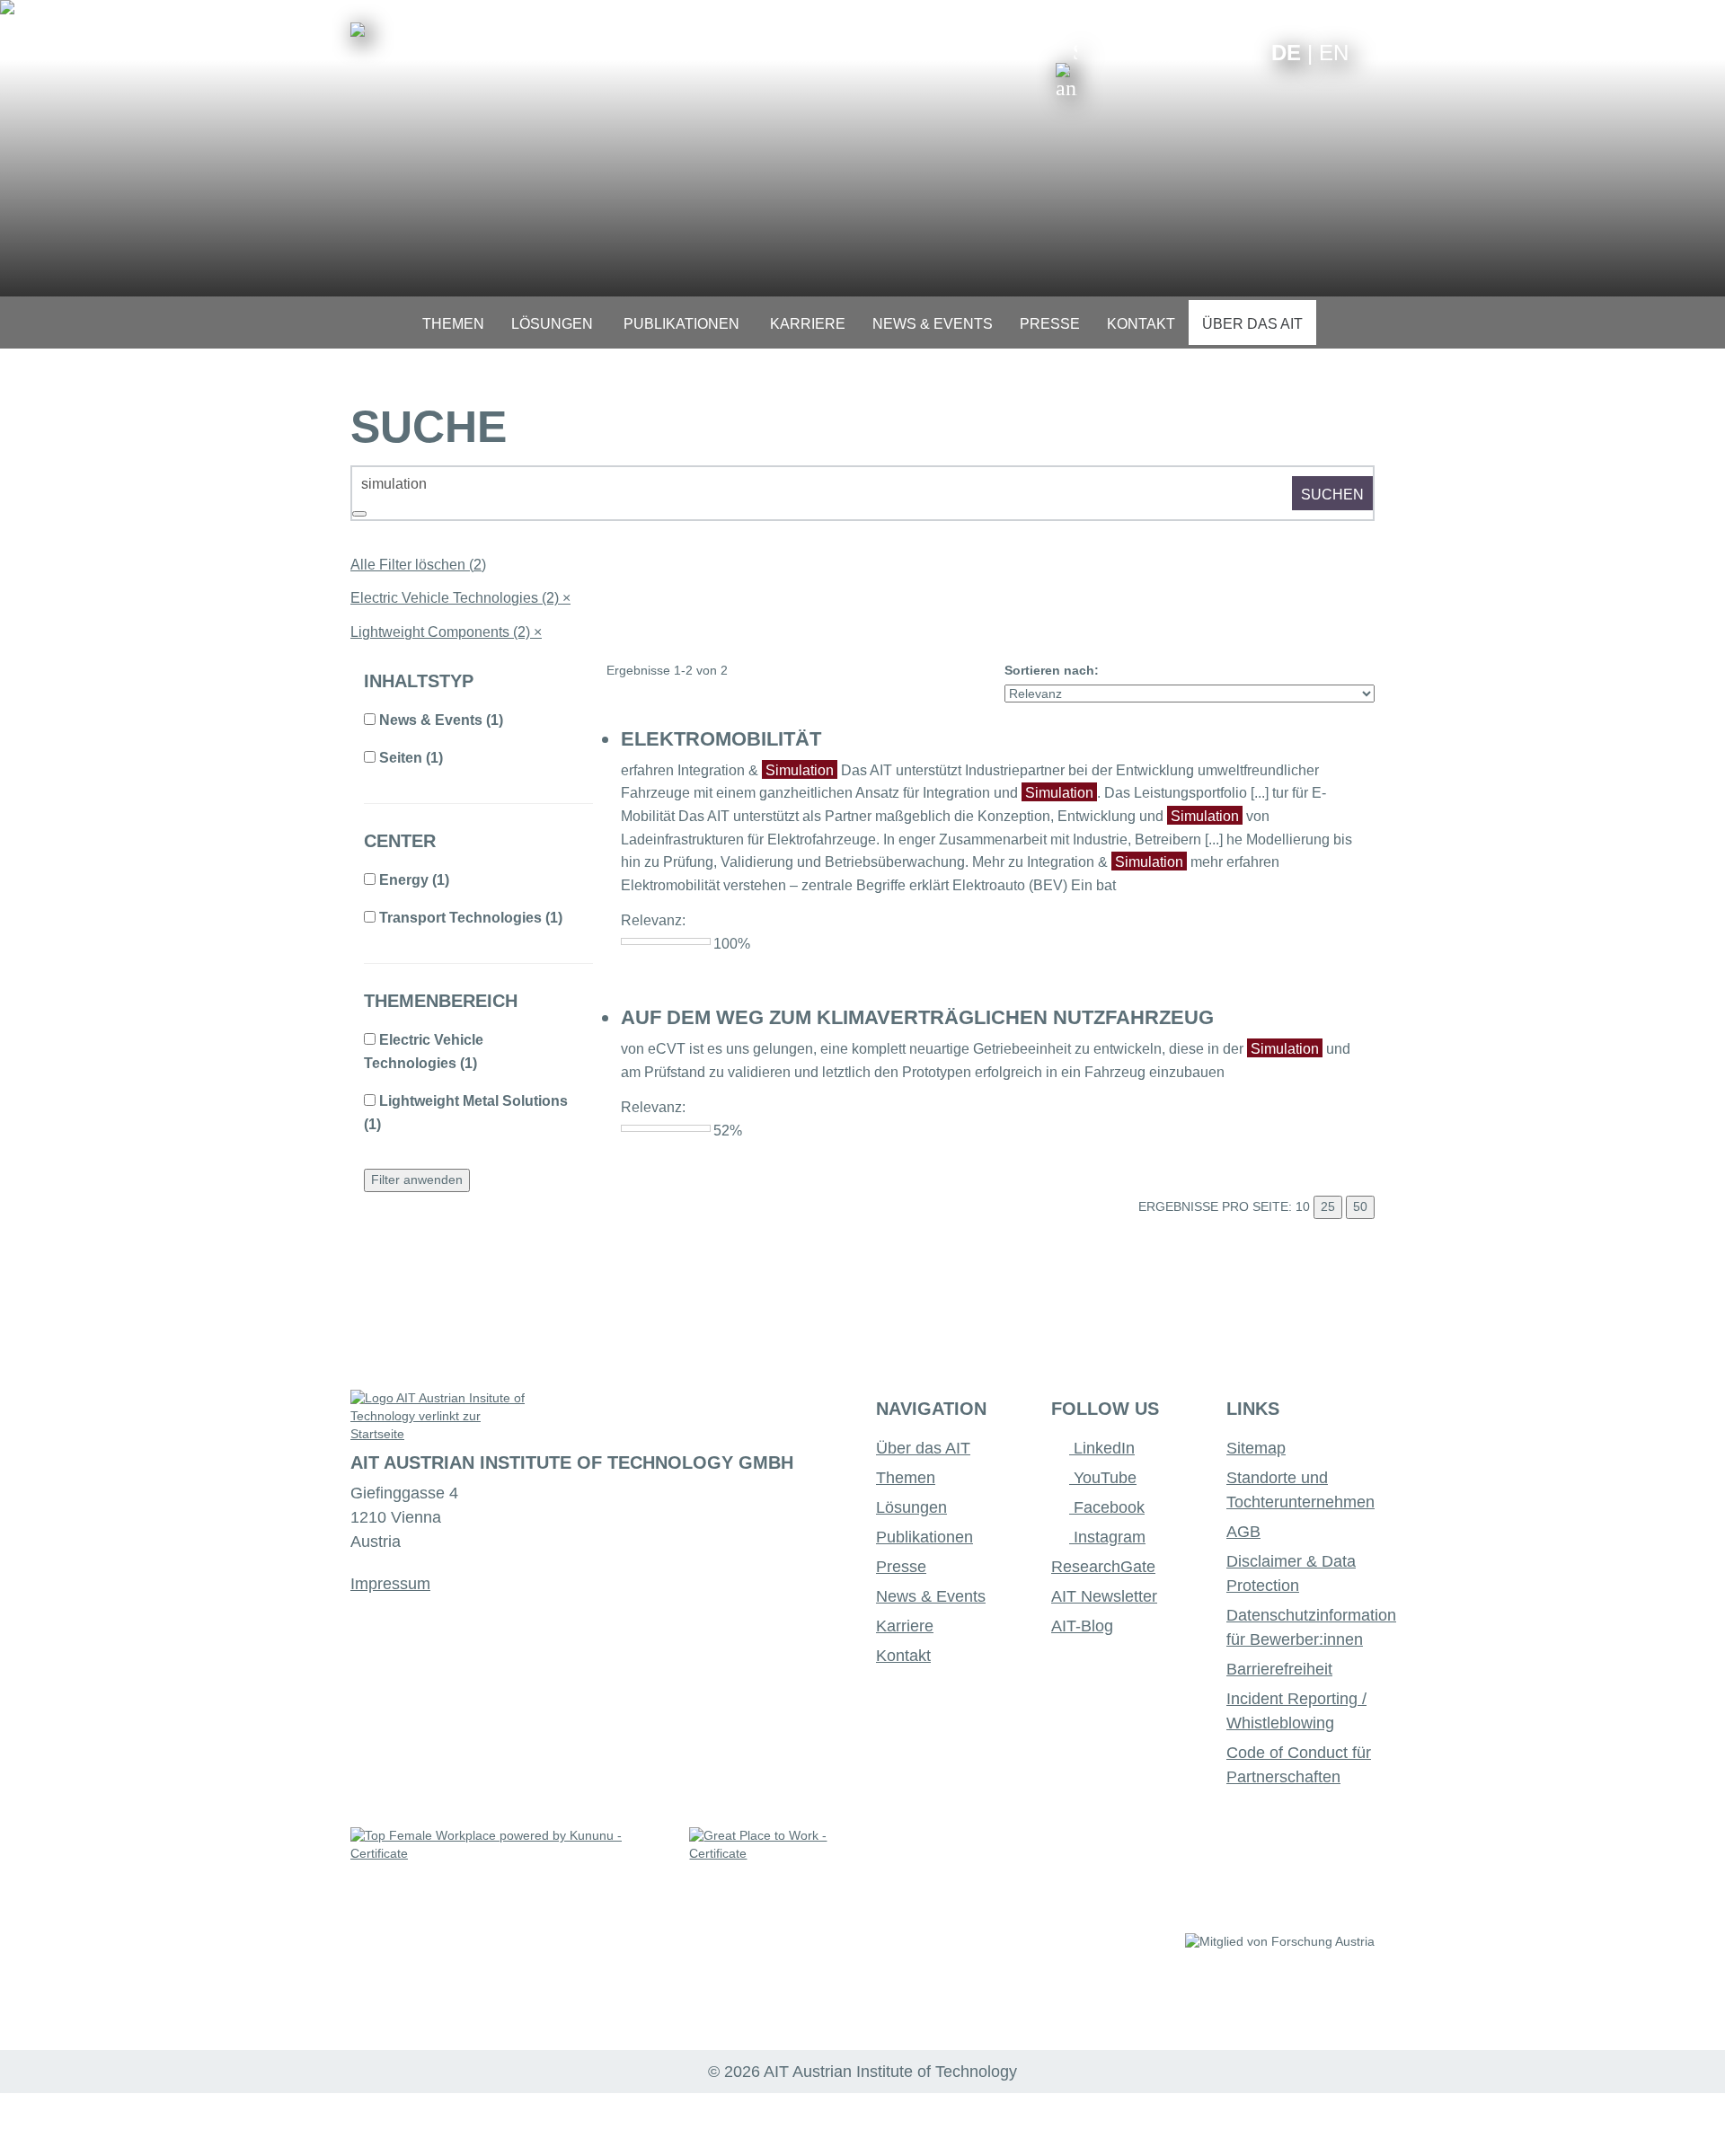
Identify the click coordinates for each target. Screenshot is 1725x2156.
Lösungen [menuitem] (552, 324)
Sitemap (1256, 1448)
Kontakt (903, 1656)
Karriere (905, 1626)
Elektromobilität (721, 739)
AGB (1243, 1532)
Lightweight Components (446, 632)
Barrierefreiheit (1279, 1669)
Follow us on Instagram (1216, 52)
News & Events (931, 1596)
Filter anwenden (417, 1180)
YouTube (1103, 1478)
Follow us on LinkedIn (1188, 52)
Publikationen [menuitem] (681, 324)
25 (1328, 1206)
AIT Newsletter (1104, 1596)
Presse (901, 1567)
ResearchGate (1103, 1567)
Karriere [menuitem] (808, 324)
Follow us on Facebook (1244, 52)
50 (1360, 1206)
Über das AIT (923, 1448)
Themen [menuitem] (453, 324)
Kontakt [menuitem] (1141, 324)
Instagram (1107, 1537)
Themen (906, 1478)
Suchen (1332, 495)
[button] (1066, 70)
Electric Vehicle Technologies (460, 598)
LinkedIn (1102, 1448)
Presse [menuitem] (1050, 324)
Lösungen (911, 1507)
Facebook (1107, 1507)
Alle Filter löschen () (418, 565)
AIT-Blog (1082, 1626)
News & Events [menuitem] (933, 324)
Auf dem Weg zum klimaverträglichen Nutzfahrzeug (917, 1017)
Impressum (390, 1584)
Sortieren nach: (1052, 670)
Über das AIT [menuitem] (1252, 324)
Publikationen (924, 1537)
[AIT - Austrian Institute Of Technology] (358, 30)
